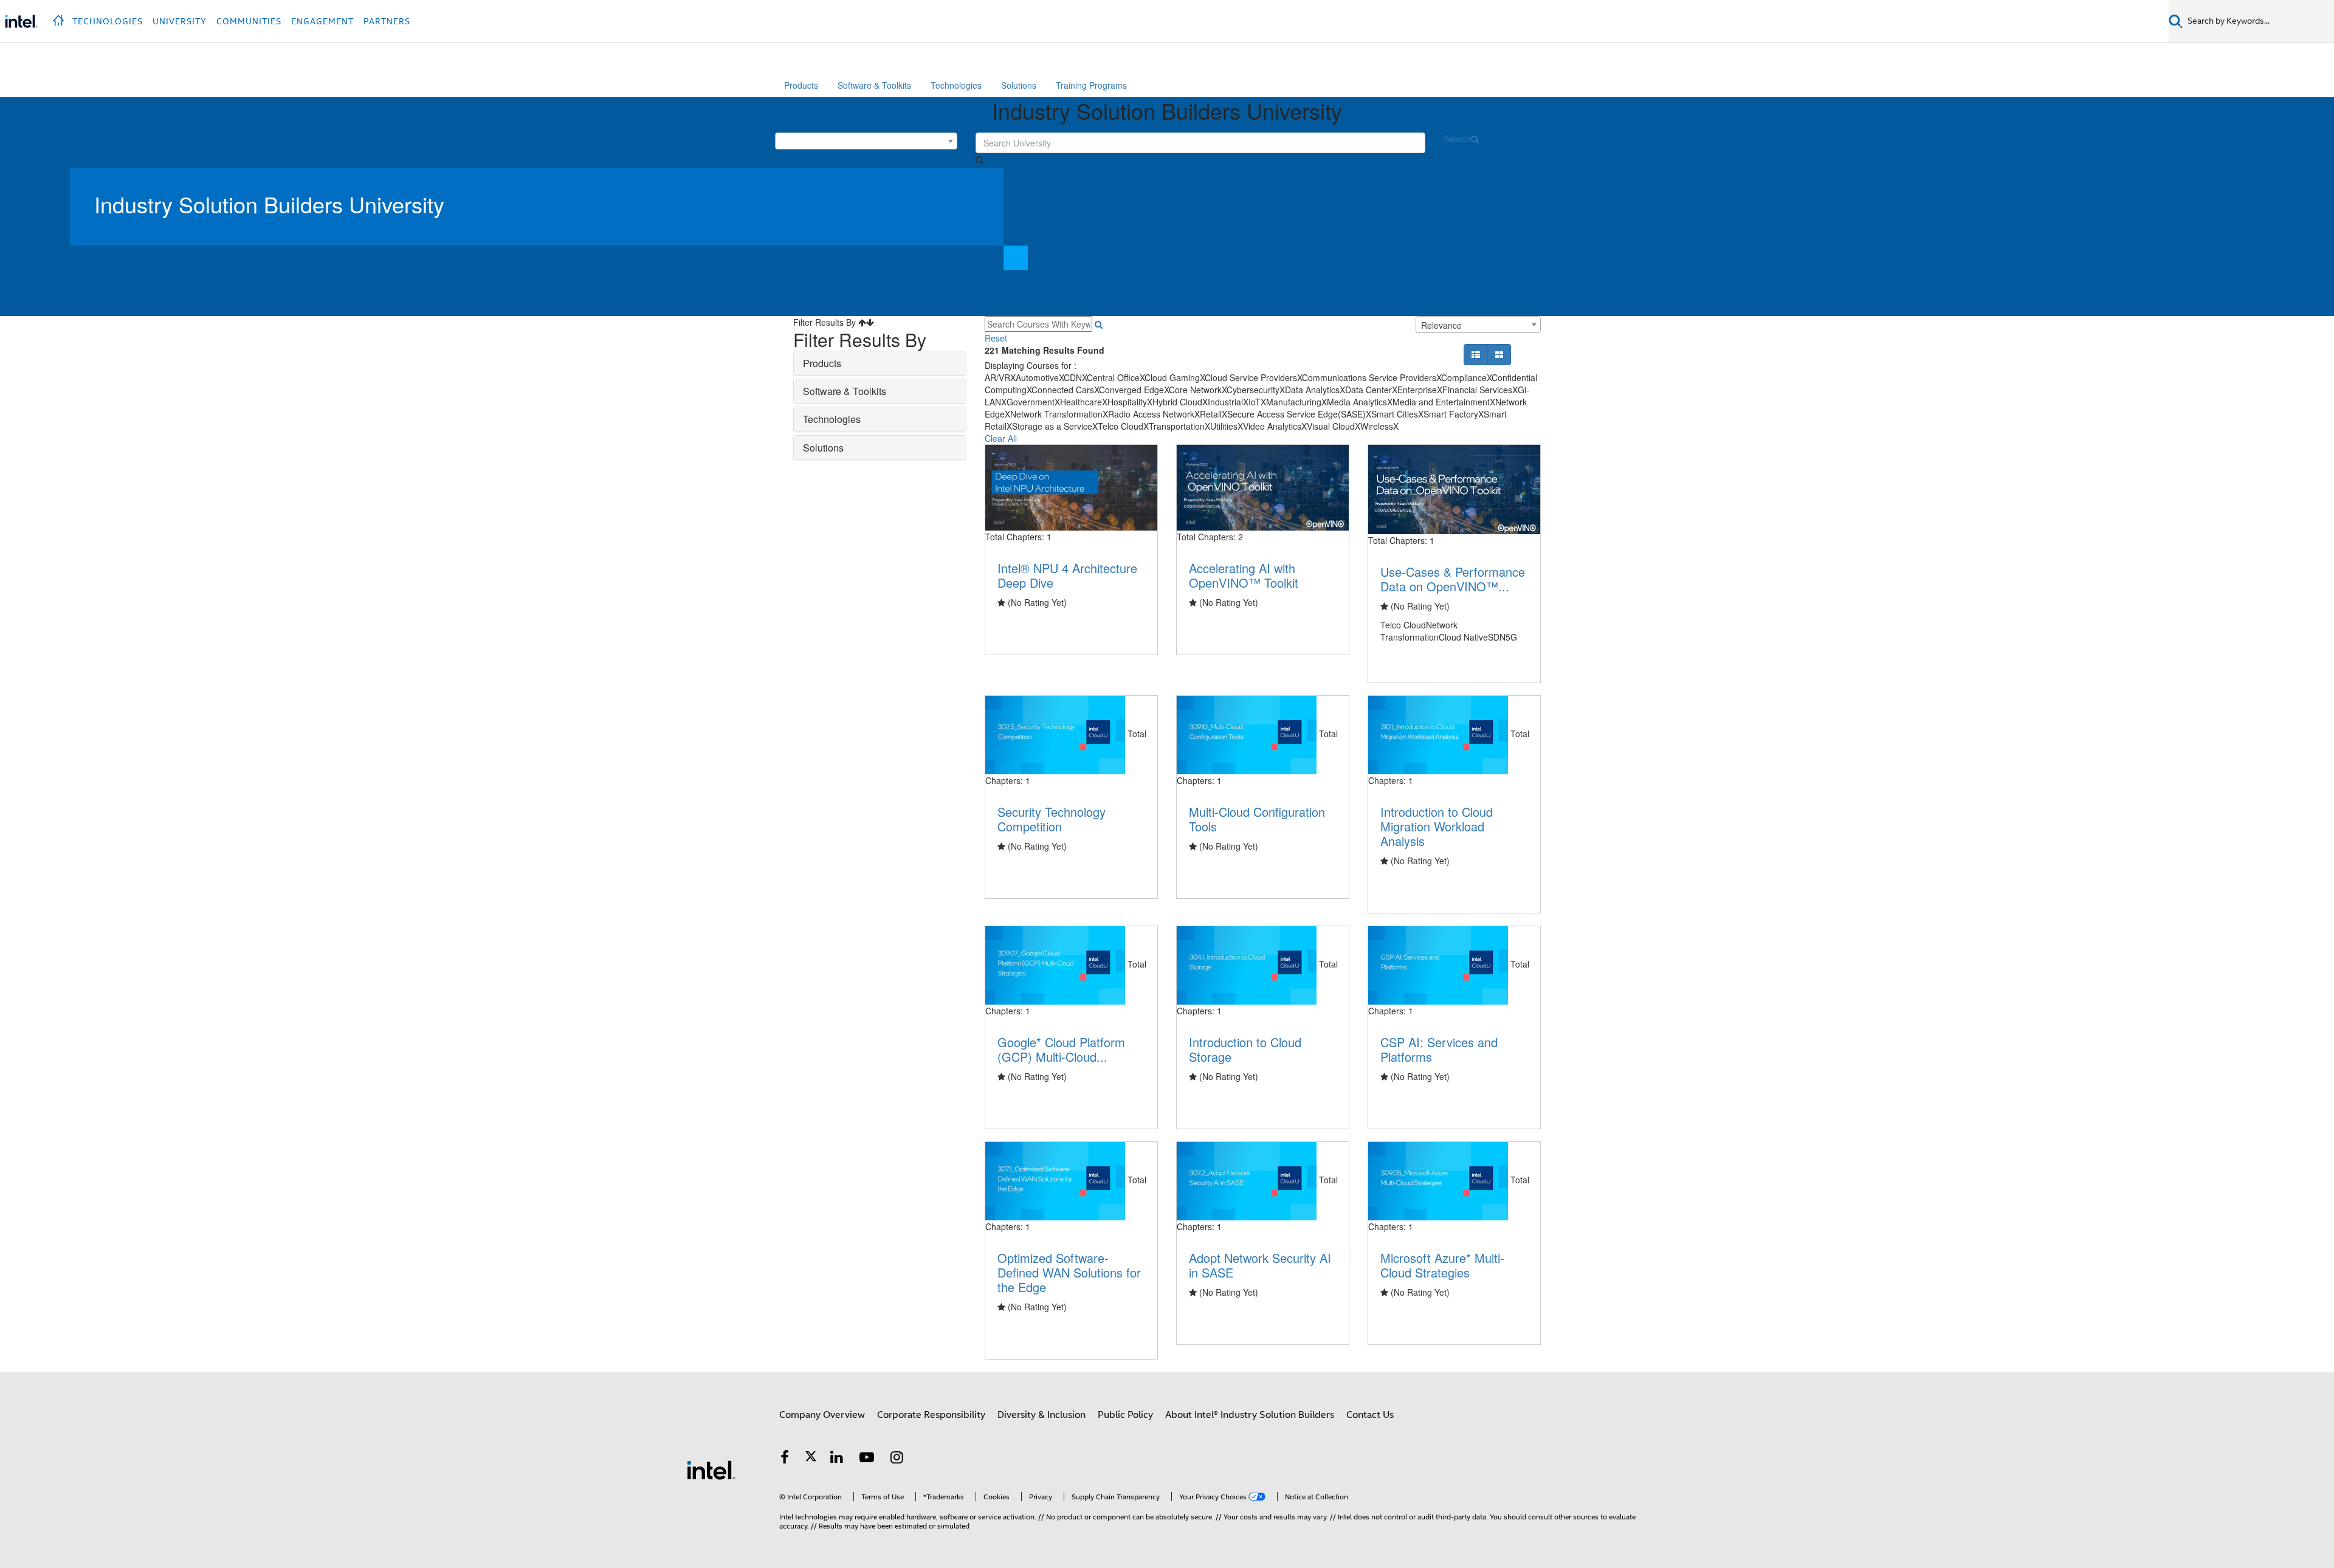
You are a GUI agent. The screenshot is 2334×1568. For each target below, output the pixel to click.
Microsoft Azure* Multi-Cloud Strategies (1442, 1265)
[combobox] (866, 141)
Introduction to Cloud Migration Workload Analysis (1437, 826)
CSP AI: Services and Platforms (1439, 1049)
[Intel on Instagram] (897, 1459)
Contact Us (1370, 1415)
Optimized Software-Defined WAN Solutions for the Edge (1069, 1272)
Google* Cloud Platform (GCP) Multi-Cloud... (1061, 1049)
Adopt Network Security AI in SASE (1260, 1265)
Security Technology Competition (1052, 819)
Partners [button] (387, 21)
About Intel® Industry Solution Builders (1250, 1415)
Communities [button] (249, 21)
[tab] (880, 363)
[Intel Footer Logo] (711, 1470)
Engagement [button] (322, 21)
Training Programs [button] (1091, 85)
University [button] (180, 21)
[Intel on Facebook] (785, 1459)
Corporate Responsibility (931, 1415)
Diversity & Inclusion (1041, 1415)
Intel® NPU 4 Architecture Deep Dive (1067, 575)
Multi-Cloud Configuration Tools (1257, 819)
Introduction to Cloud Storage (1245, 1049)
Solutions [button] (1019, 85)
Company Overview (822, 1415)
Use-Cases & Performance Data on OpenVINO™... (1453, 579)
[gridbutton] (1099, 324)
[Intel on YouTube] (867, 1459)
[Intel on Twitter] (811, 1459)
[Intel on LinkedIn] (837, 1459)
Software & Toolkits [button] (874, 85)
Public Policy (1125, 1415)
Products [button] (801, 85)
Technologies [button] (108, 21)
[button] (60, 17)
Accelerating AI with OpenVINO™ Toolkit (1244, 575)
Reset (996, 338)
